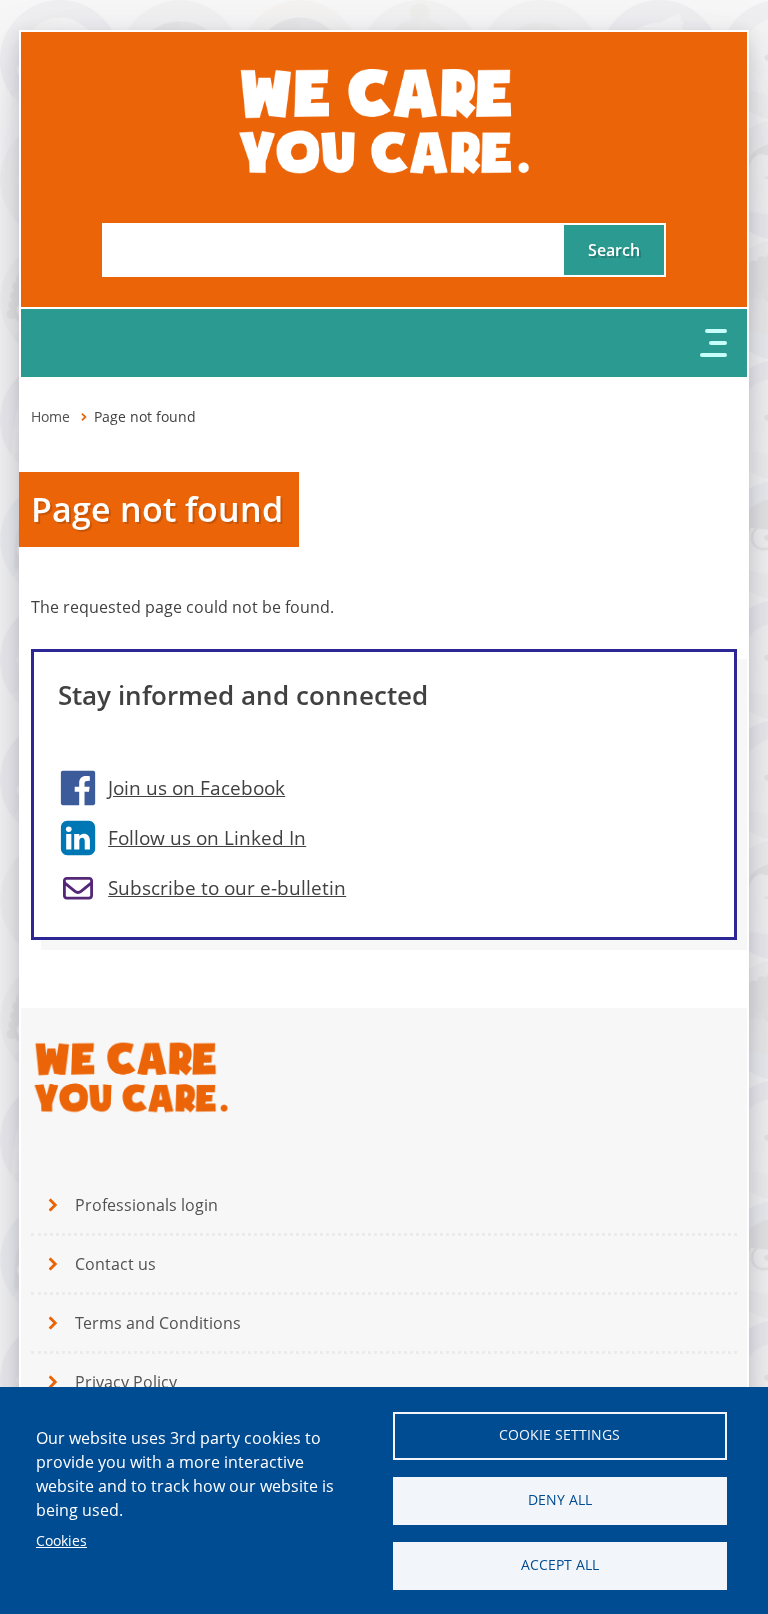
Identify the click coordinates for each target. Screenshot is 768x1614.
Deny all (560, 1500)
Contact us (115, 1264)
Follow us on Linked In (207, 838)
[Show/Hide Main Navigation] (384, 343)
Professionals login (146, 1205)
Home (50, 417)
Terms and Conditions (158, 1323)
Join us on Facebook (196, 788)
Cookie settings (559, 1435)
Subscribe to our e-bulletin (227, 888)
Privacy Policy (126, 1382)
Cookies (61, 1541)
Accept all (560, 1565)
